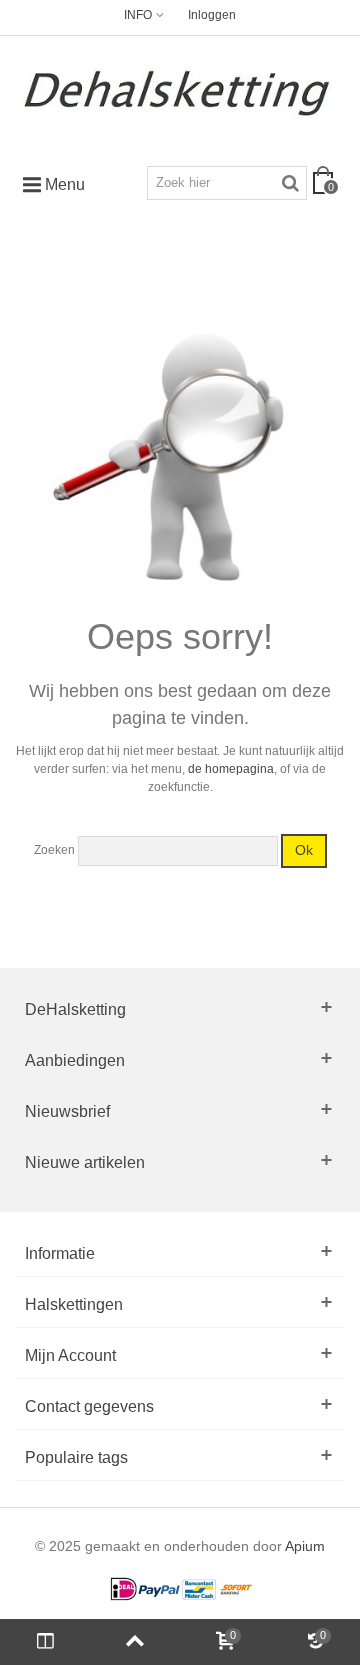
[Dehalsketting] (180, 93)
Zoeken (54, 850)
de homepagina (231, 769)
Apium (305, 1546)
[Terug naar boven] (135, 1642)
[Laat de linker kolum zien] (45, 1642)
